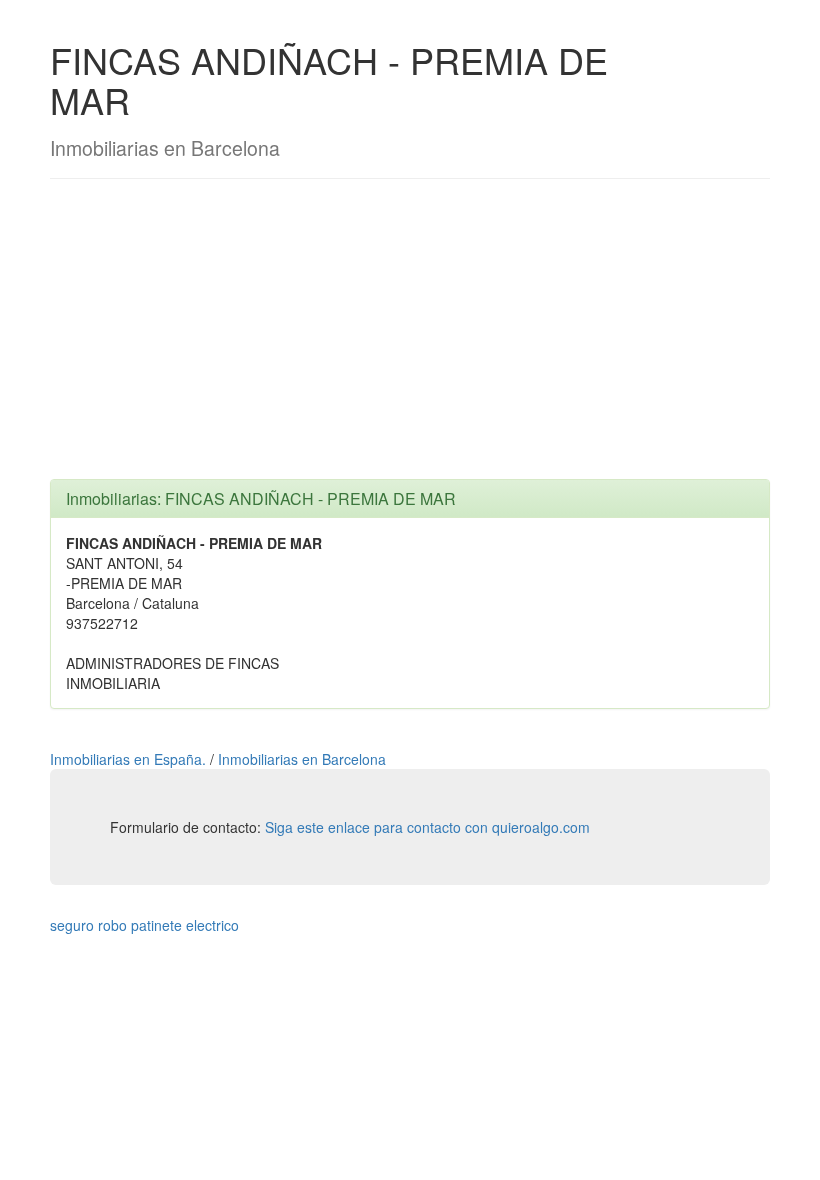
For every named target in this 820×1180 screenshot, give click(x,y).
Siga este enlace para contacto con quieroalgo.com (427, 827)
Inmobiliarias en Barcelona (302, 759)
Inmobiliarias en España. (130, 759)
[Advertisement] (410, 339)
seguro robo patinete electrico (144, 925)
